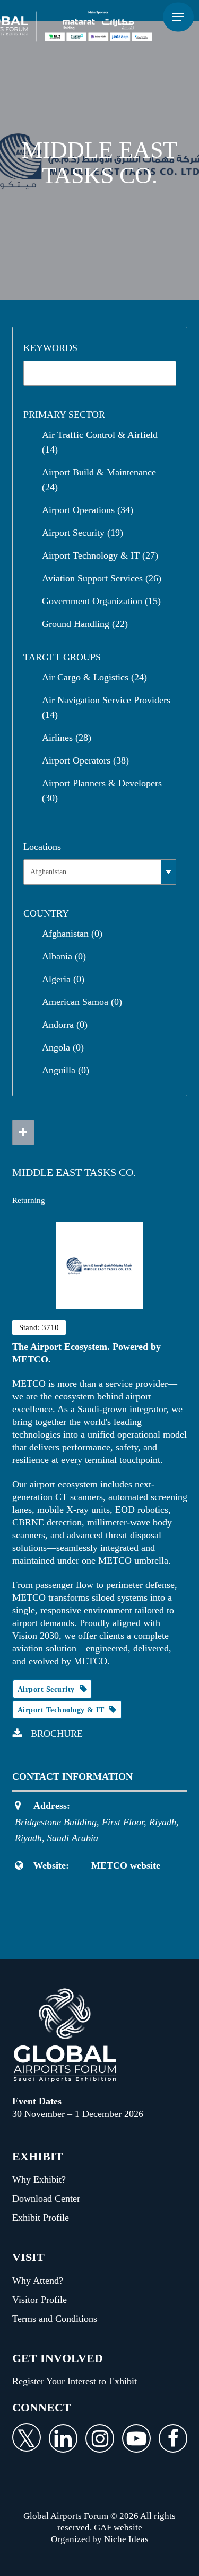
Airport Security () (83, 533)
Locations (42, 847)
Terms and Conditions (55, 2319)
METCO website (126, 1865)
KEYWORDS (50, 348)
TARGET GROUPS (62, 657)
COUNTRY (46, 913)
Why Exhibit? (39, 2179)
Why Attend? (38, 2281)
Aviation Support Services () (102, 578)
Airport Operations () (88, 510)
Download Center (46, 2198)
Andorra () (65, 1025)
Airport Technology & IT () (100, 555)
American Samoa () (82, 1002)
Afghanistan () (72, 934)
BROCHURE (57, 1734)
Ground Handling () (85, 624)
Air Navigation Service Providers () (106, 707)
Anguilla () (66, 1070)
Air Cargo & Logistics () (94, 677)
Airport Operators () (85, 760)
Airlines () (67, 738)
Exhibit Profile (41, 2218)
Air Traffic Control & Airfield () (100, 442)
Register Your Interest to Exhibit (75, 2381)
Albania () (64, 956)
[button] (178, 17)
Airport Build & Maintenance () (99, 480)
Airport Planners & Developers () (102, 791)
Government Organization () (101, 601)
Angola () (63, 1047)
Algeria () (63, 979)
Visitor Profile (40, 2300)
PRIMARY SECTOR (64, 415)
